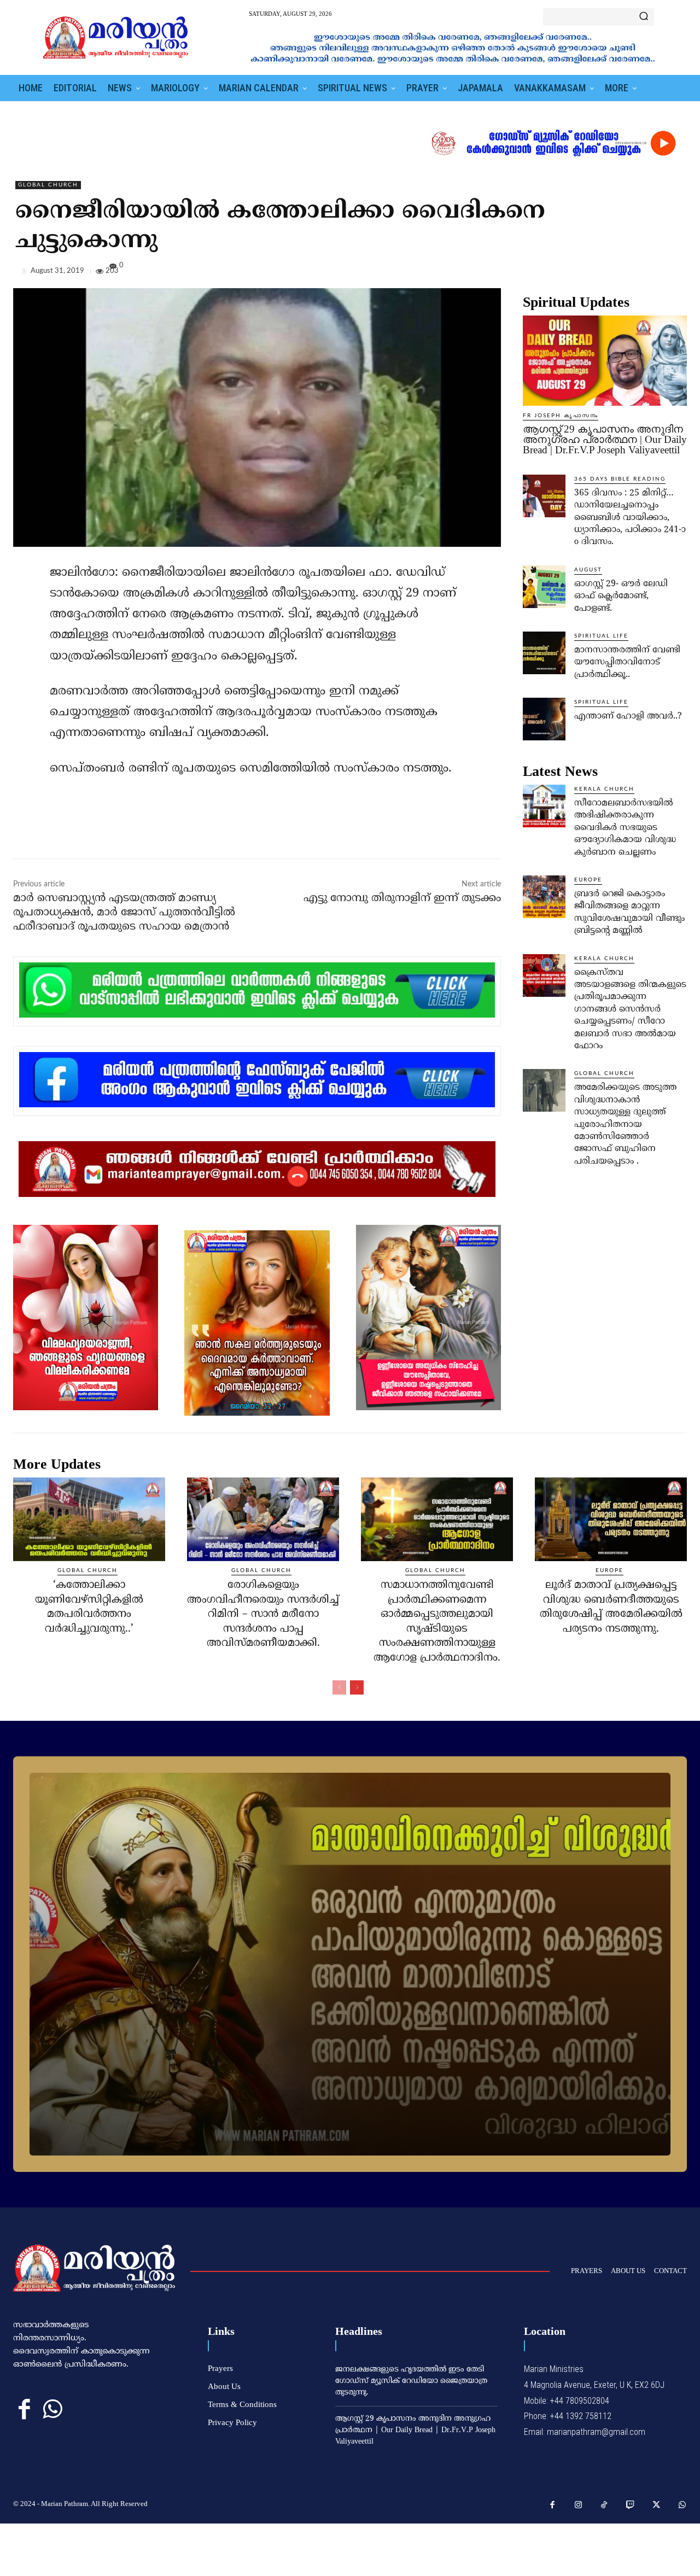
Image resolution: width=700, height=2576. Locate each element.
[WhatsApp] (676, 273)
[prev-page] (339, 1687)
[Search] (644, 17)
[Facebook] (600, 273)
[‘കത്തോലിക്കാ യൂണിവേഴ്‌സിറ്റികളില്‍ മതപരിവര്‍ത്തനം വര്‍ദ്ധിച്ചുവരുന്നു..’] (89, 1519)
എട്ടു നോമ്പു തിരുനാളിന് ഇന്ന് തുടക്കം (402, 899)
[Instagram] (579, 2505)
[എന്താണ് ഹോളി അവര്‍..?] (544, 719)
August (588, 570)
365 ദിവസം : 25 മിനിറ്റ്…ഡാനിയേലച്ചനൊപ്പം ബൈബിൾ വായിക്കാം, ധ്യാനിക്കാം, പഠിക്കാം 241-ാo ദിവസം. (630, 518)
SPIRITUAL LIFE (601, 636)
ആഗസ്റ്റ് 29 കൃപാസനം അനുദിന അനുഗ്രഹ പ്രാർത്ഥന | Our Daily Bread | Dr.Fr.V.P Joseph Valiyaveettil (605, 439)
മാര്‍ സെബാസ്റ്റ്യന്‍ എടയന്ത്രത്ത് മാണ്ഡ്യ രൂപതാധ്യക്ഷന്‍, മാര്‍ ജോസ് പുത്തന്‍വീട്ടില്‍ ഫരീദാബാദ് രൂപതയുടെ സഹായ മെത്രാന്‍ (124, 913)
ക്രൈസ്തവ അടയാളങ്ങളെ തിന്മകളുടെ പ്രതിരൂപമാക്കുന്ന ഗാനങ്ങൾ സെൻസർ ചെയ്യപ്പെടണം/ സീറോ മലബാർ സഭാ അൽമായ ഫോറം (630, 1009)
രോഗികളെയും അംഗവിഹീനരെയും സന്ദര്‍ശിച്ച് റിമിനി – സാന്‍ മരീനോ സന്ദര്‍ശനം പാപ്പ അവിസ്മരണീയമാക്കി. (263, 1614)
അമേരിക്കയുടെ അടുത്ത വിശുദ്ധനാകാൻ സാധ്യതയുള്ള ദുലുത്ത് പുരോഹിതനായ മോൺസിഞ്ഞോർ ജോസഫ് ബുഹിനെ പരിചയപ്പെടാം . (625, 1124)
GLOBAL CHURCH (48, 185)
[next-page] (357, 1687)
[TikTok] (604, 2505)
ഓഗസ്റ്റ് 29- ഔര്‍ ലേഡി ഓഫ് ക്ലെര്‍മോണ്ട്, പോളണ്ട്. (621, 596)
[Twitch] (631, 2505)
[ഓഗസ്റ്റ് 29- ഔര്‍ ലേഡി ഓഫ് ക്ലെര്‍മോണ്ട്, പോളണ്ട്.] (544, 587)
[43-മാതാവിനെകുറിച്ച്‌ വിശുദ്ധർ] (350, 1964)
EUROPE (588, 880)
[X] (626, 273)
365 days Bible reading (620, 479)
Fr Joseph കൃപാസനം (561, 416)
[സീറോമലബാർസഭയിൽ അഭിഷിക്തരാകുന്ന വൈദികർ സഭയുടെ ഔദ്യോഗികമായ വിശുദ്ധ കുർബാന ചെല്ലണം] (544, 806)
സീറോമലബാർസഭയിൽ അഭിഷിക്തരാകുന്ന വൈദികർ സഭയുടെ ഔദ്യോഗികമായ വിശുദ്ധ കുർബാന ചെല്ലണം (625, 828)
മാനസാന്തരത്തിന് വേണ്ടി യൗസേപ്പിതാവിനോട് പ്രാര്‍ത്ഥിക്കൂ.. (627, 662)
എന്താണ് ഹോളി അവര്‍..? (628, 716)
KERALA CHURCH (604, 789)
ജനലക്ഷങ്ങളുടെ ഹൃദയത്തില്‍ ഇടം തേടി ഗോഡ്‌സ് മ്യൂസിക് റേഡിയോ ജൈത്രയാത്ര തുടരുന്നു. (411, 2381)
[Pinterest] (651, 273)
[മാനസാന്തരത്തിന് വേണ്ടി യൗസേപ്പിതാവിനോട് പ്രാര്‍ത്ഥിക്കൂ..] (544, 653)
